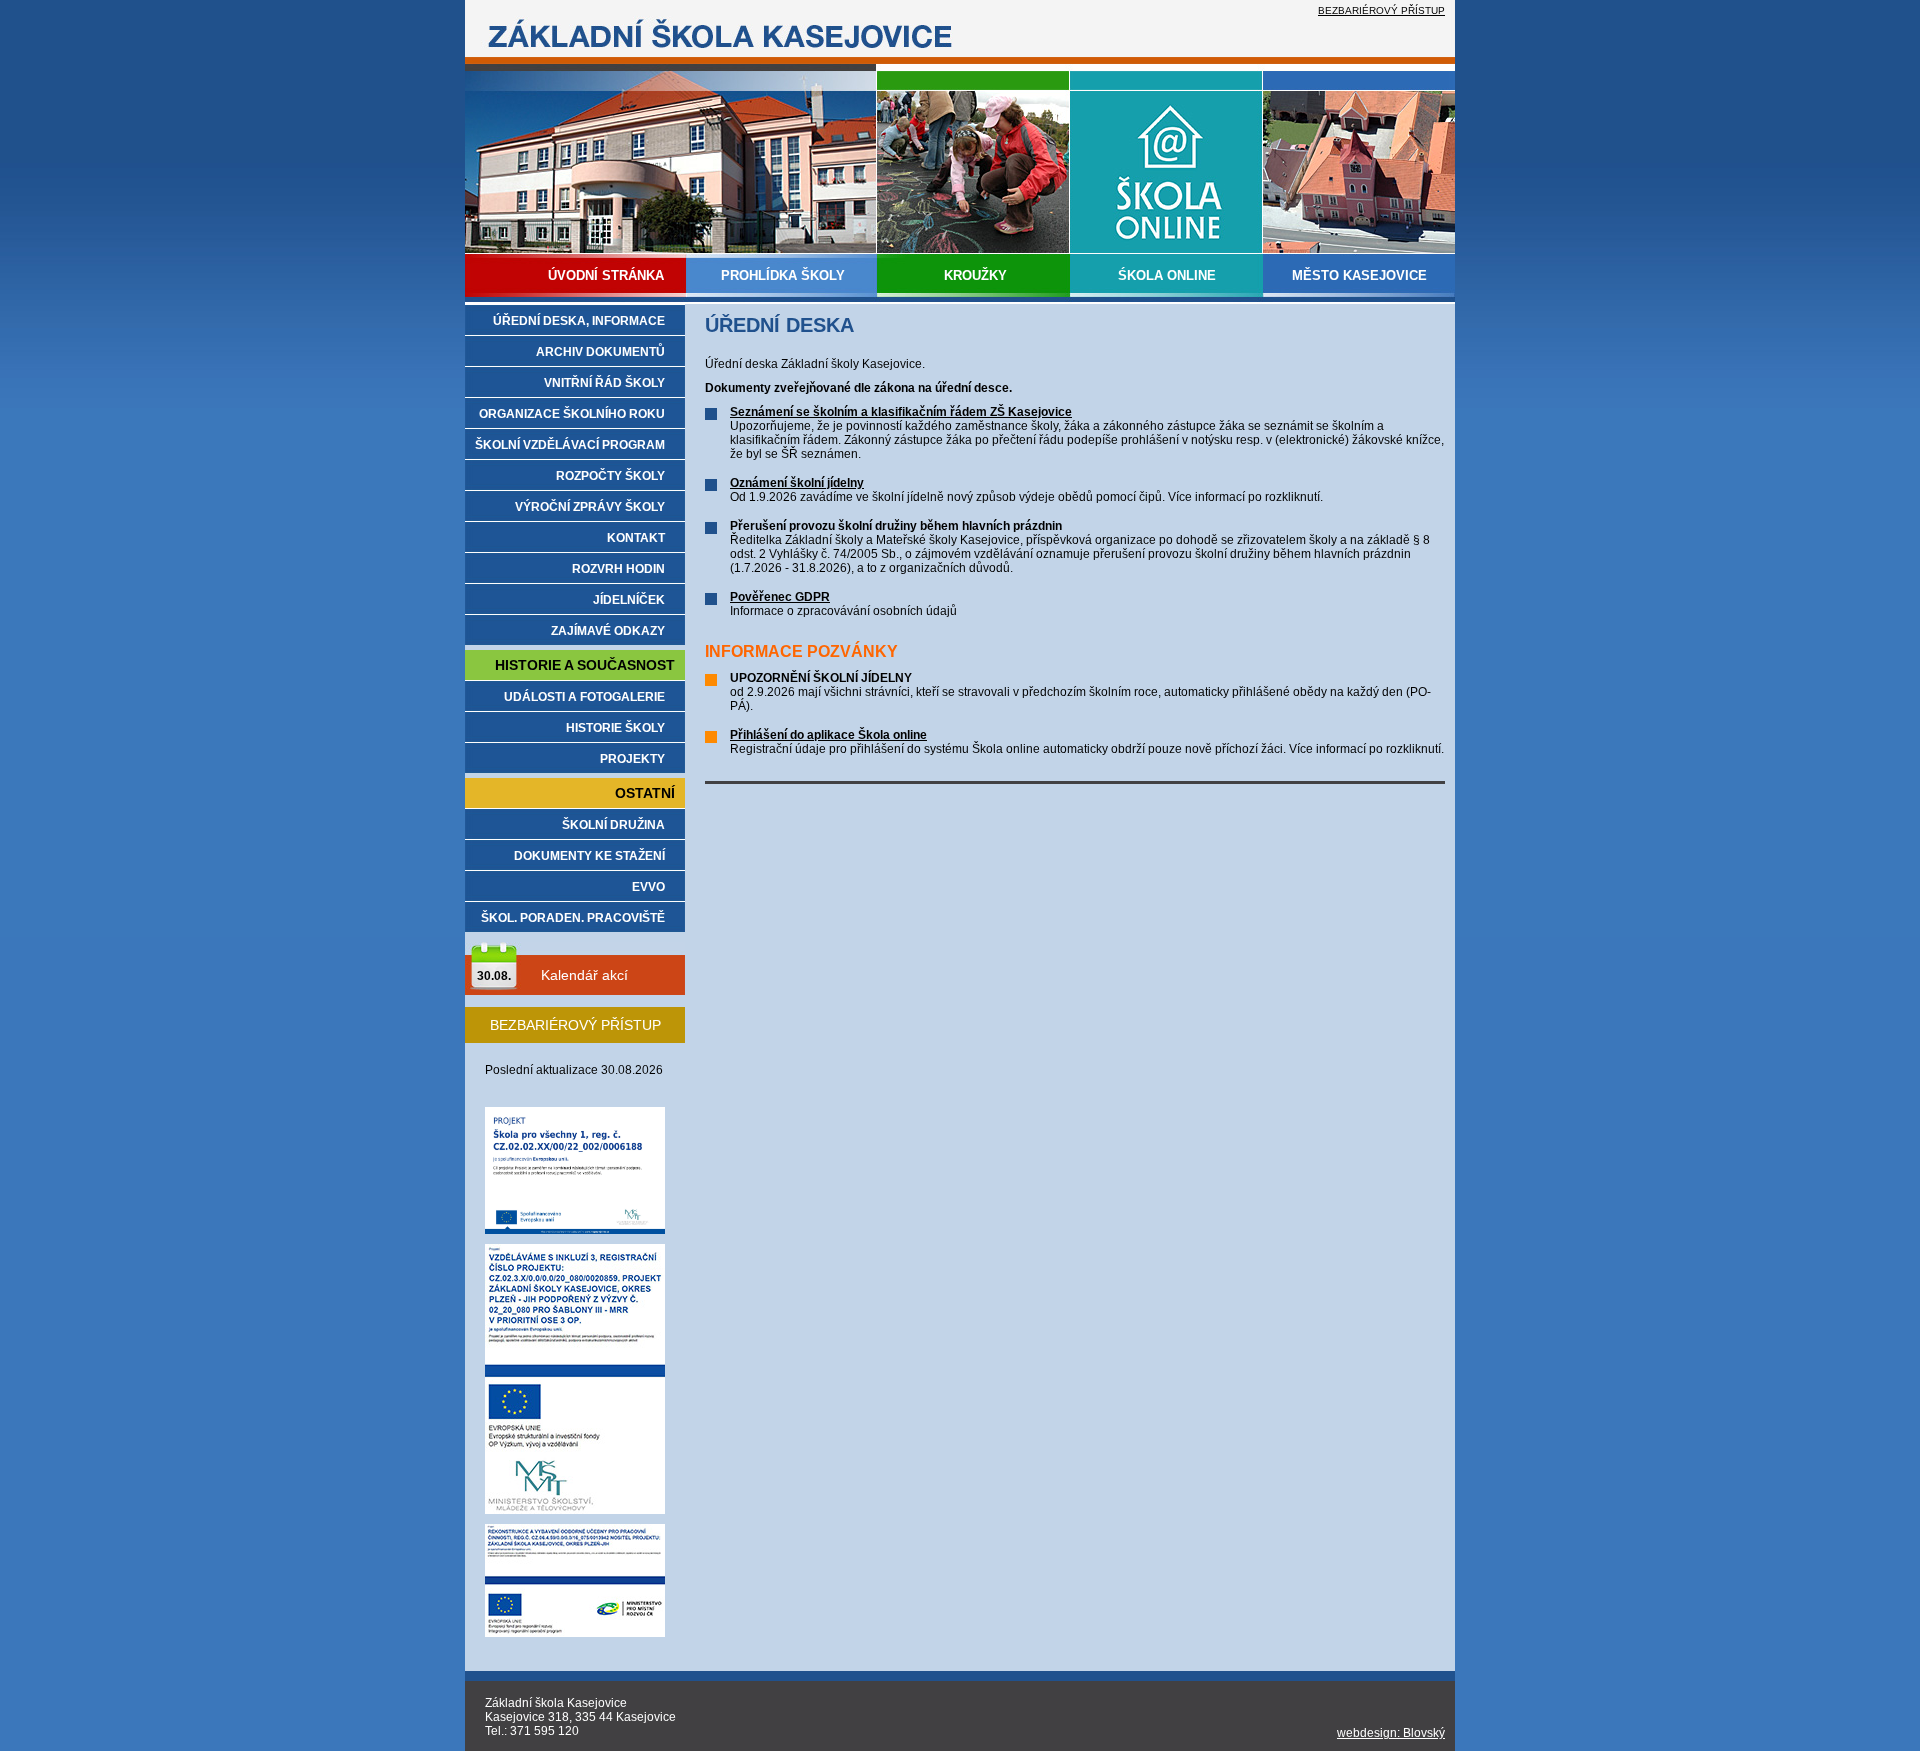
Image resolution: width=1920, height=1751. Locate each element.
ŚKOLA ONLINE (1167, 275)
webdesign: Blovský (1391, 1733)
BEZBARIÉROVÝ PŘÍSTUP (1381, 10)
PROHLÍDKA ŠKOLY (783, 275)
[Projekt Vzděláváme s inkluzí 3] (575, 1510)
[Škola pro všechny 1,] (575, 1230)
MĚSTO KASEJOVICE (1359, 275)
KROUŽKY (975, 275)
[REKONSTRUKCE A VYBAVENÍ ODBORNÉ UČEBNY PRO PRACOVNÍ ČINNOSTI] (575, 1633)
